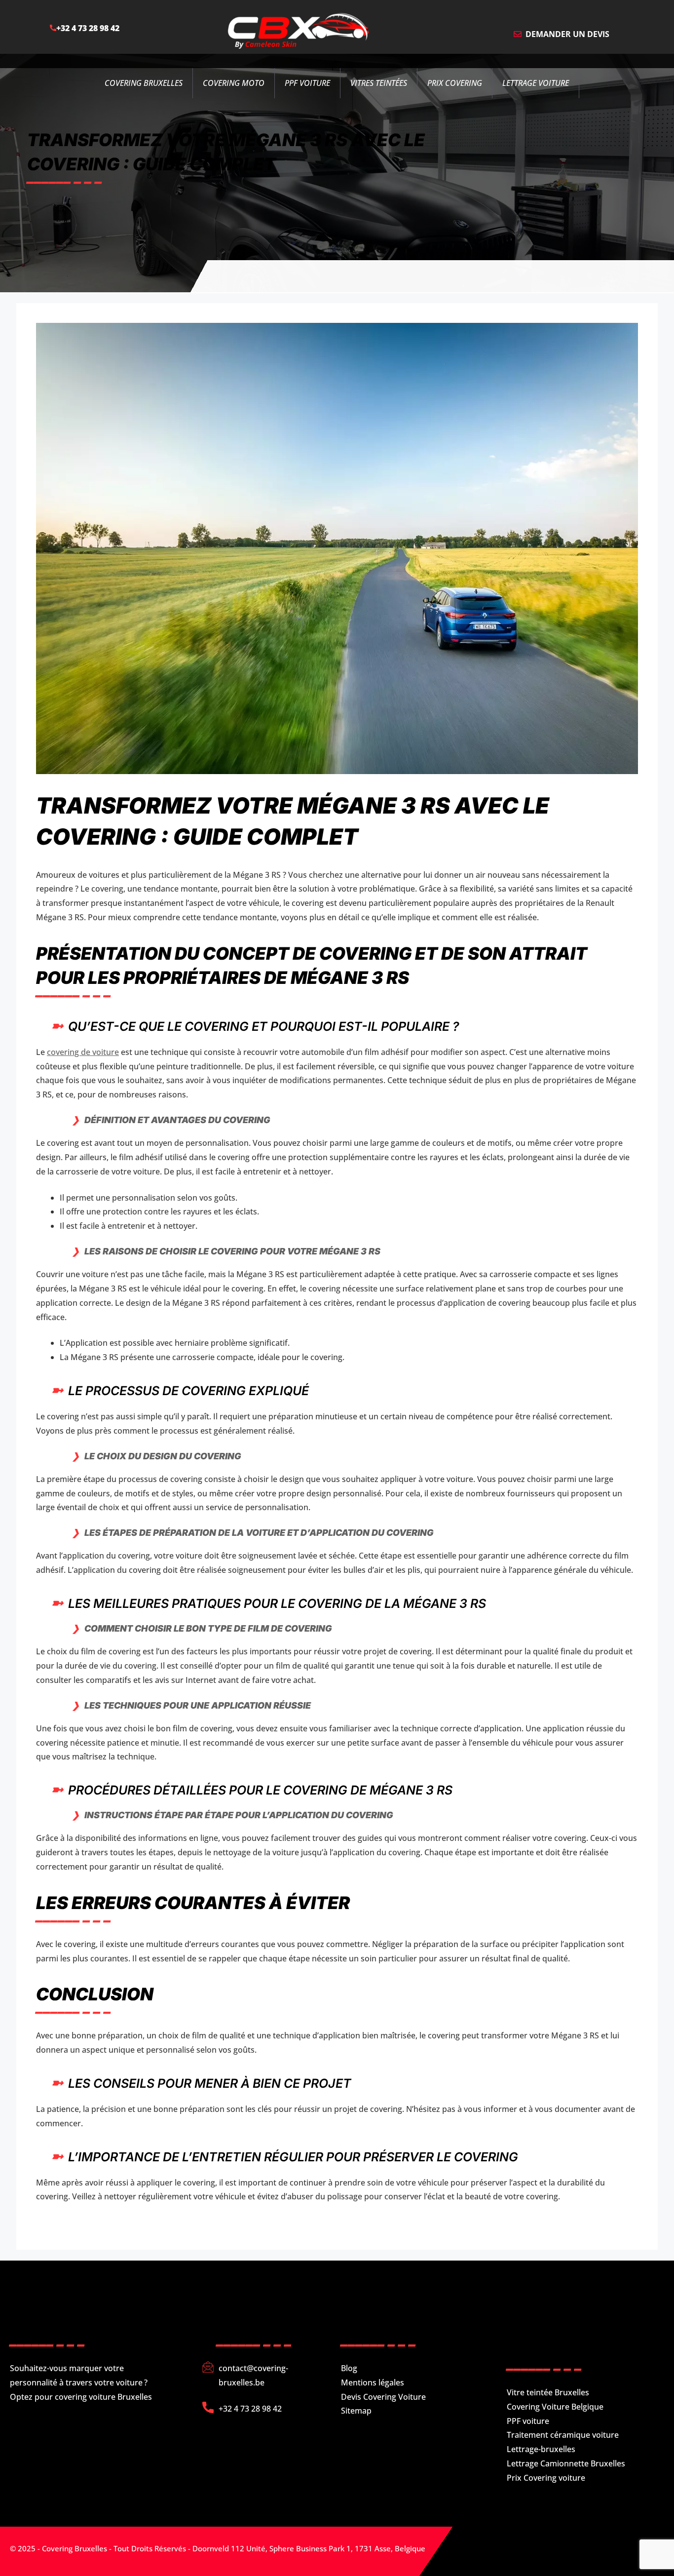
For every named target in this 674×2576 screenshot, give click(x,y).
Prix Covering (455, 83)
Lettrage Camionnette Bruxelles (566, 2463)
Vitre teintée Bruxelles (548, 2392)
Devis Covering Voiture (383, 2397)
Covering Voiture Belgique (555, 2407)
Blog (349, 2368)
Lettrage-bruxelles (541, 2449)
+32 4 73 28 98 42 (88, 28)
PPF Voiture (307, 83)
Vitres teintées (379, 83)
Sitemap (356, 2411)
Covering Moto (234, 83)
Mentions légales (373, 2382)
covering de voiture (83, 1052)
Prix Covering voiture (546, 2478)
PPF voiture (528, 2421)
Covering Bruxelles (144, 83)
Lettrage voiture (536, 83)
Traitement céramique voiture (563, 2435)
